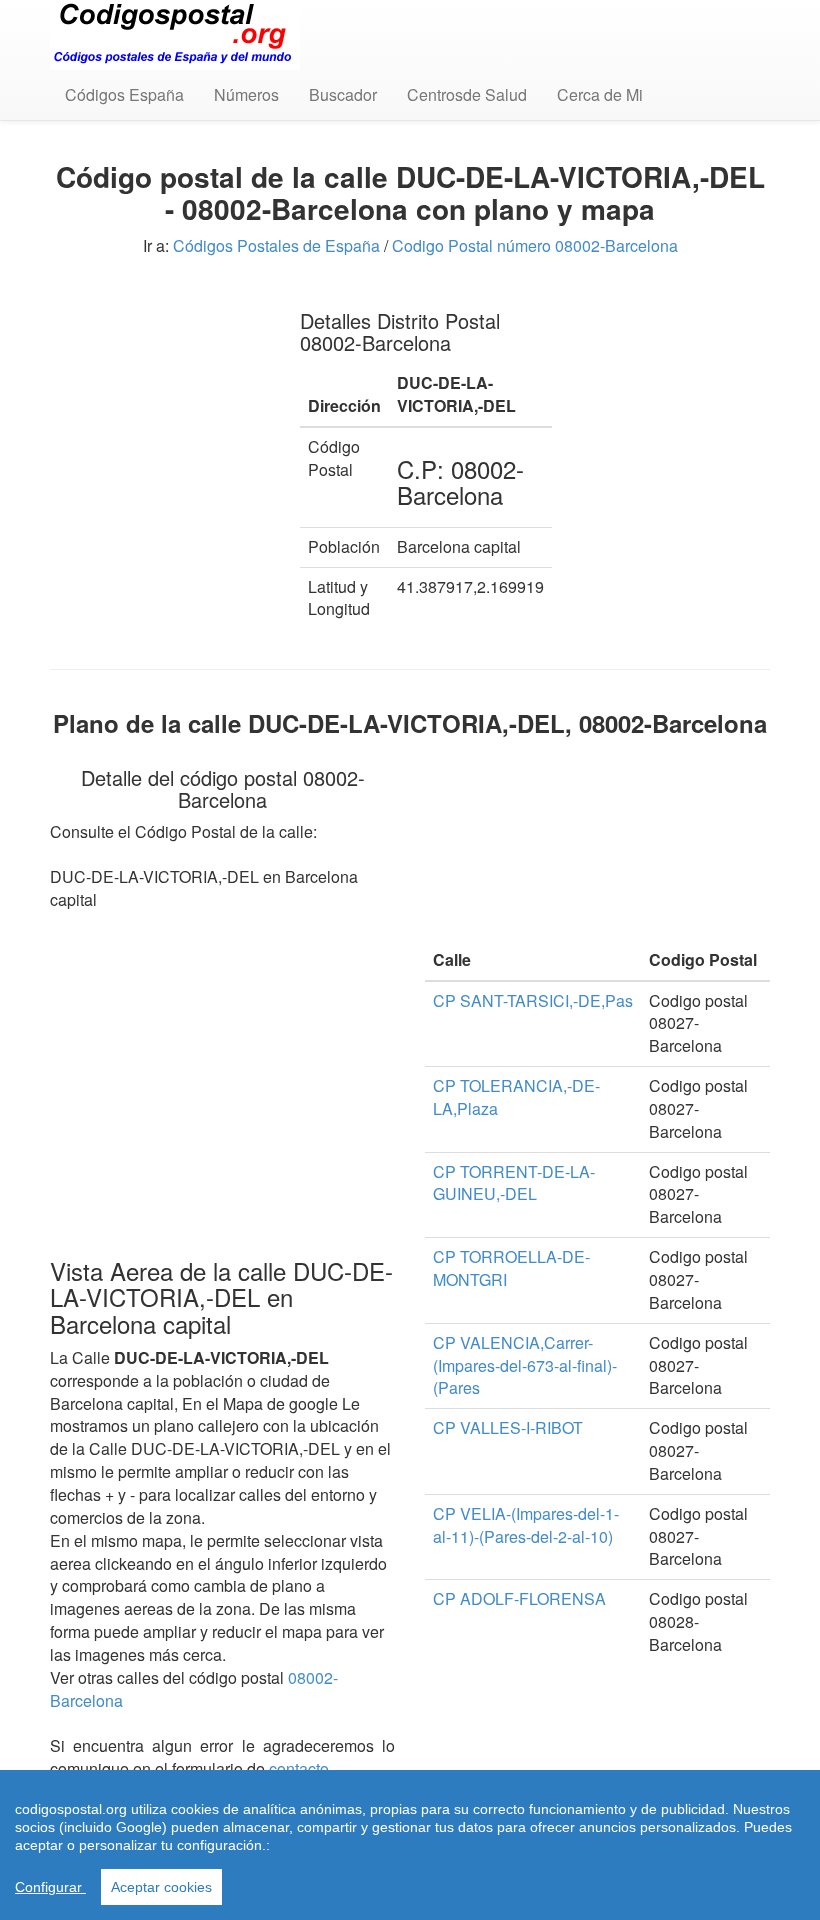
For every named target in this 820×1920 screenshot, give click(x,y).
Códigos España (124, 94)
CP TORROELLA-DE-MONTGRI (511, 1268)
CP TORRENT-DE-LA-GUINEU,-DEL (514, 1183)
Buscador (343, 94)
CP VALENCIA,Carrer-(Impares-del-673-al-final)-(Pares (525, 1365)
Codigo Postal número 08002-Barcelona (535, 245)
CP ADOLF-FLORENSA (519, 1598)
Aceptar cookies (161, 1887)
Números (246, 94)
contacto (299, 1768)
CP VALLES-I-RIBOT (508, 1427)
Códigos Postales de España (276, 245)
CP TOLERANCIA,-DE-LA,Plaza (516, 1097)
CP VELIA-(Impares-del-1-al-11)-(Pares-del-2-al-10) (526, 1525)
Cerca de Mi (600, 94)
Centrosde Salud (467, 94)
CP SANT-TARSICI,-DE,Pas (533, 1000)
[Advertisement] (160, 390)
